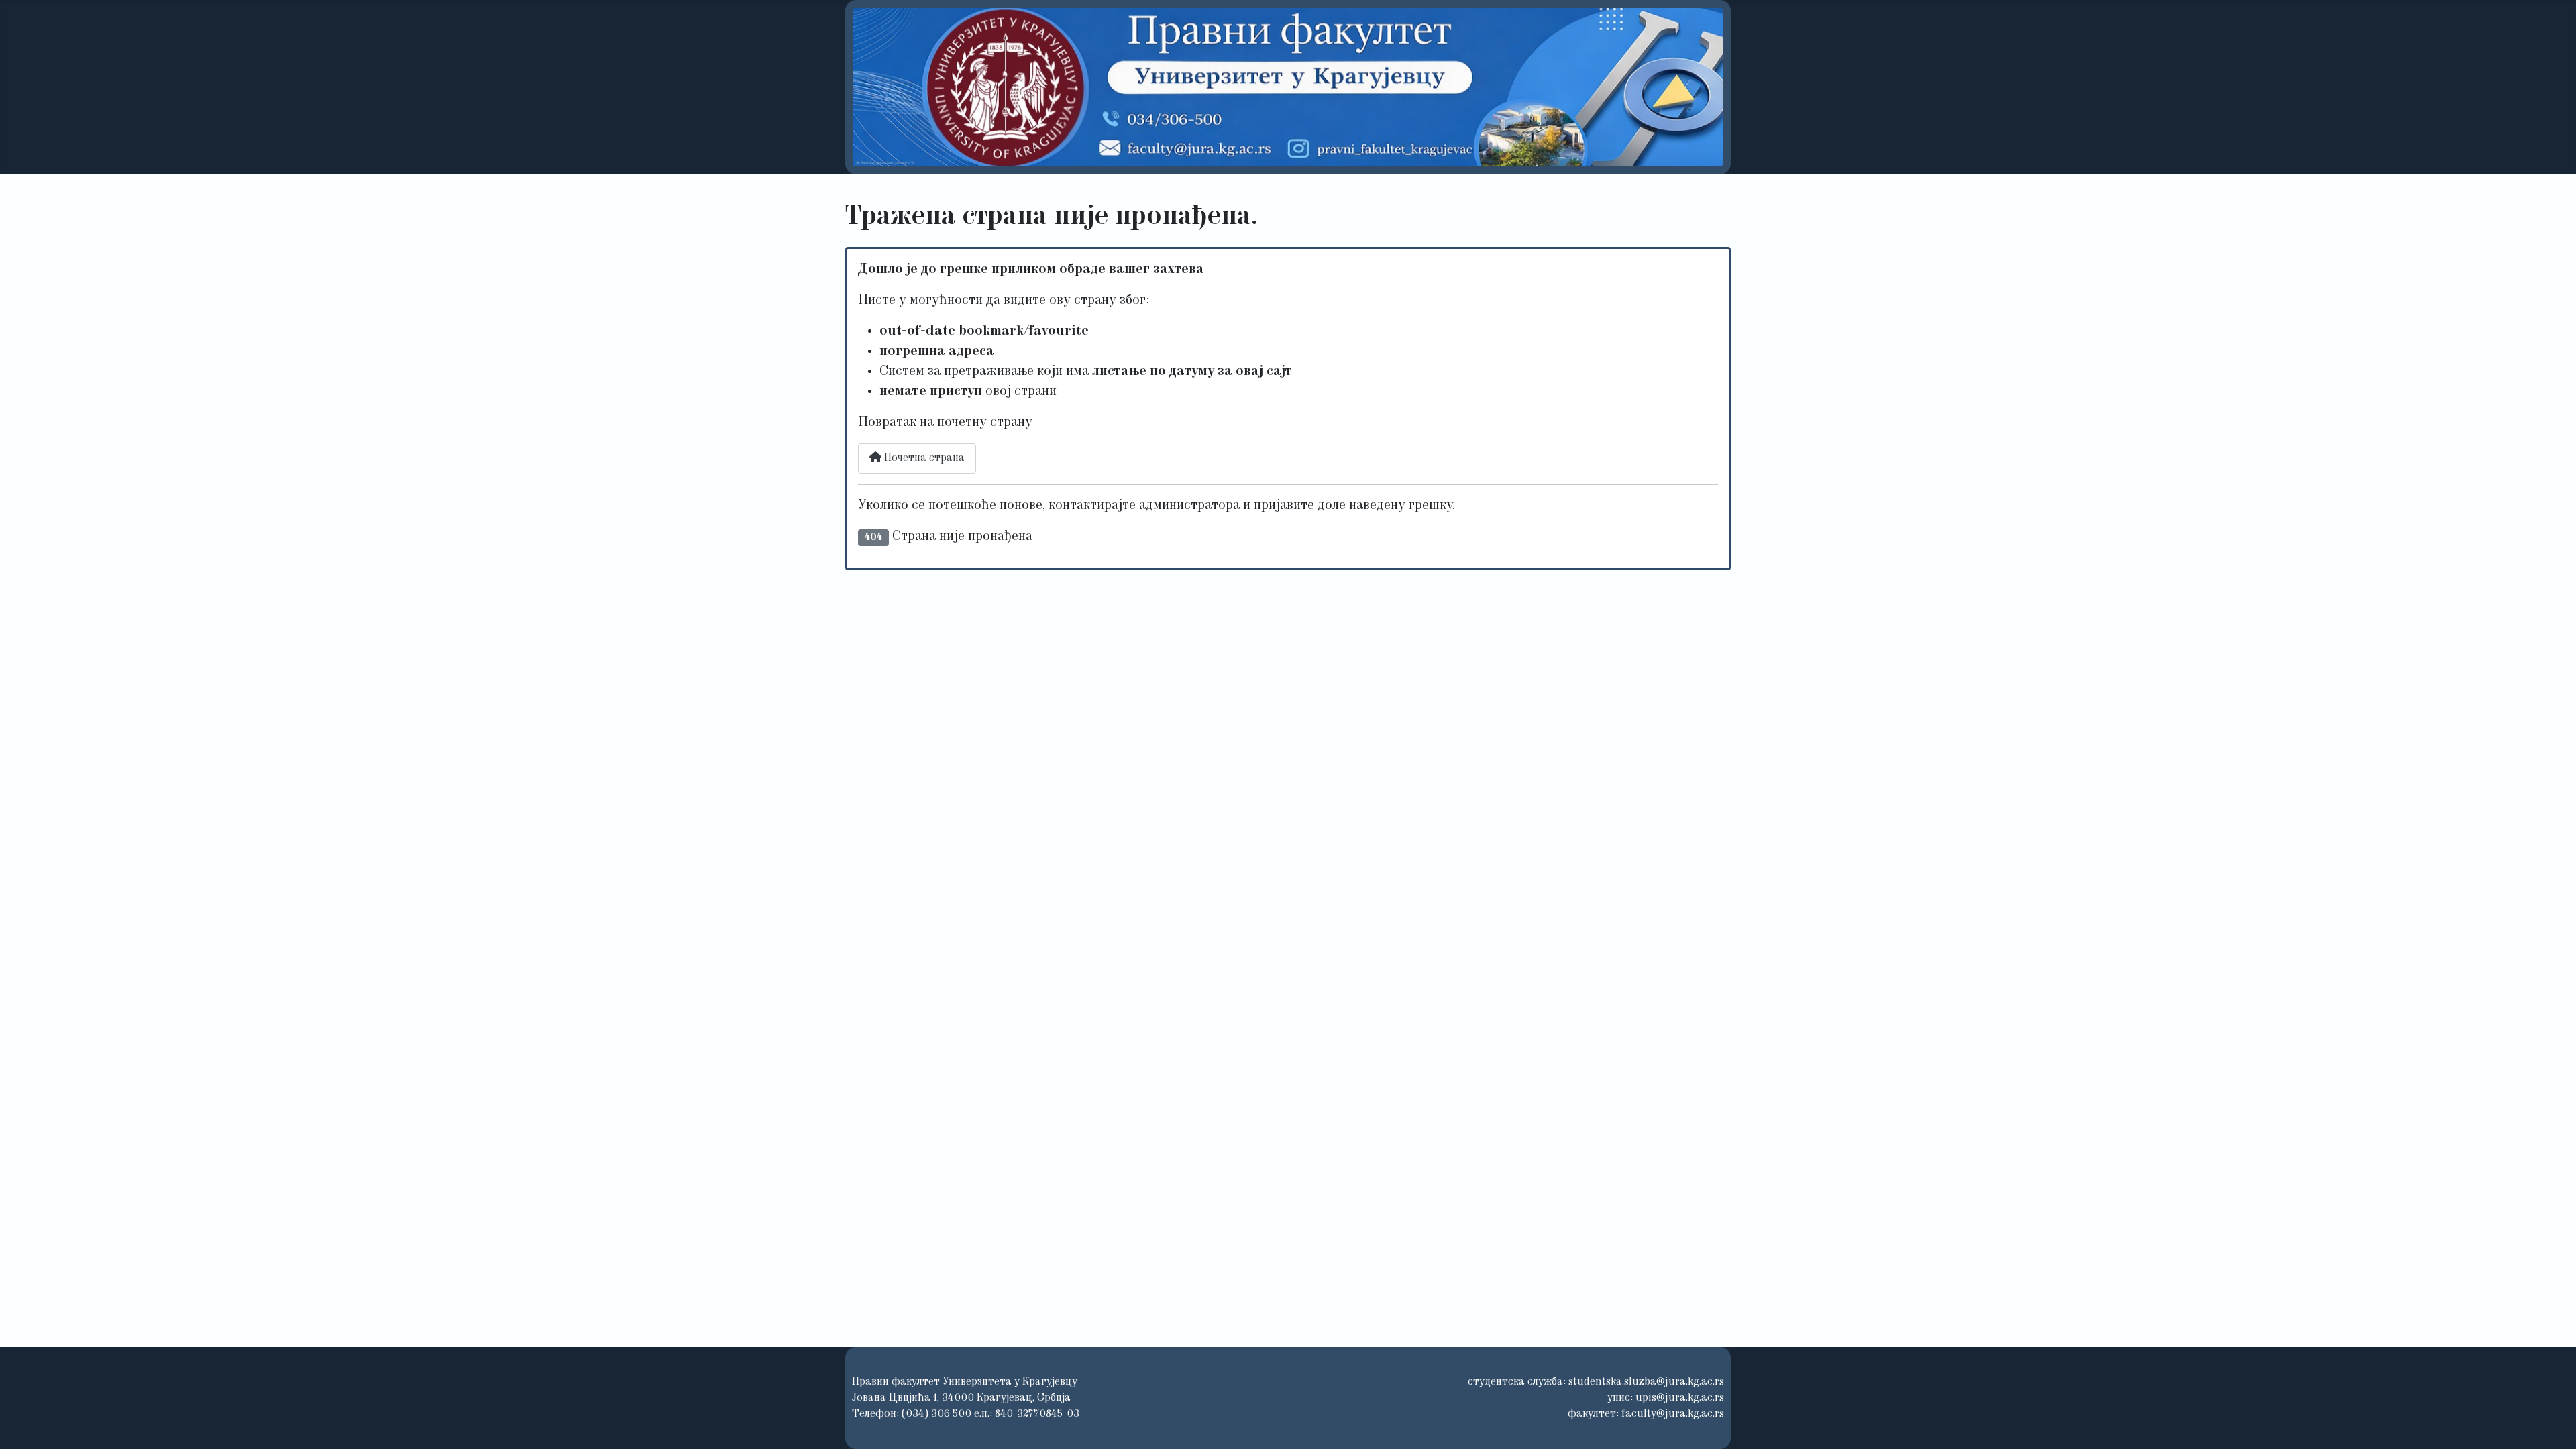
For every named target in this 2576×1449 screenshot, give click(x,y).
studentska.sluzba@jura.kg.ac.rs (1646, 1382)
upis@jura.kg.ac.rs (1680, 1398)
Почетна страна (923, 458)
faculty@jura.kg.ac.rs (1673, 1414)
